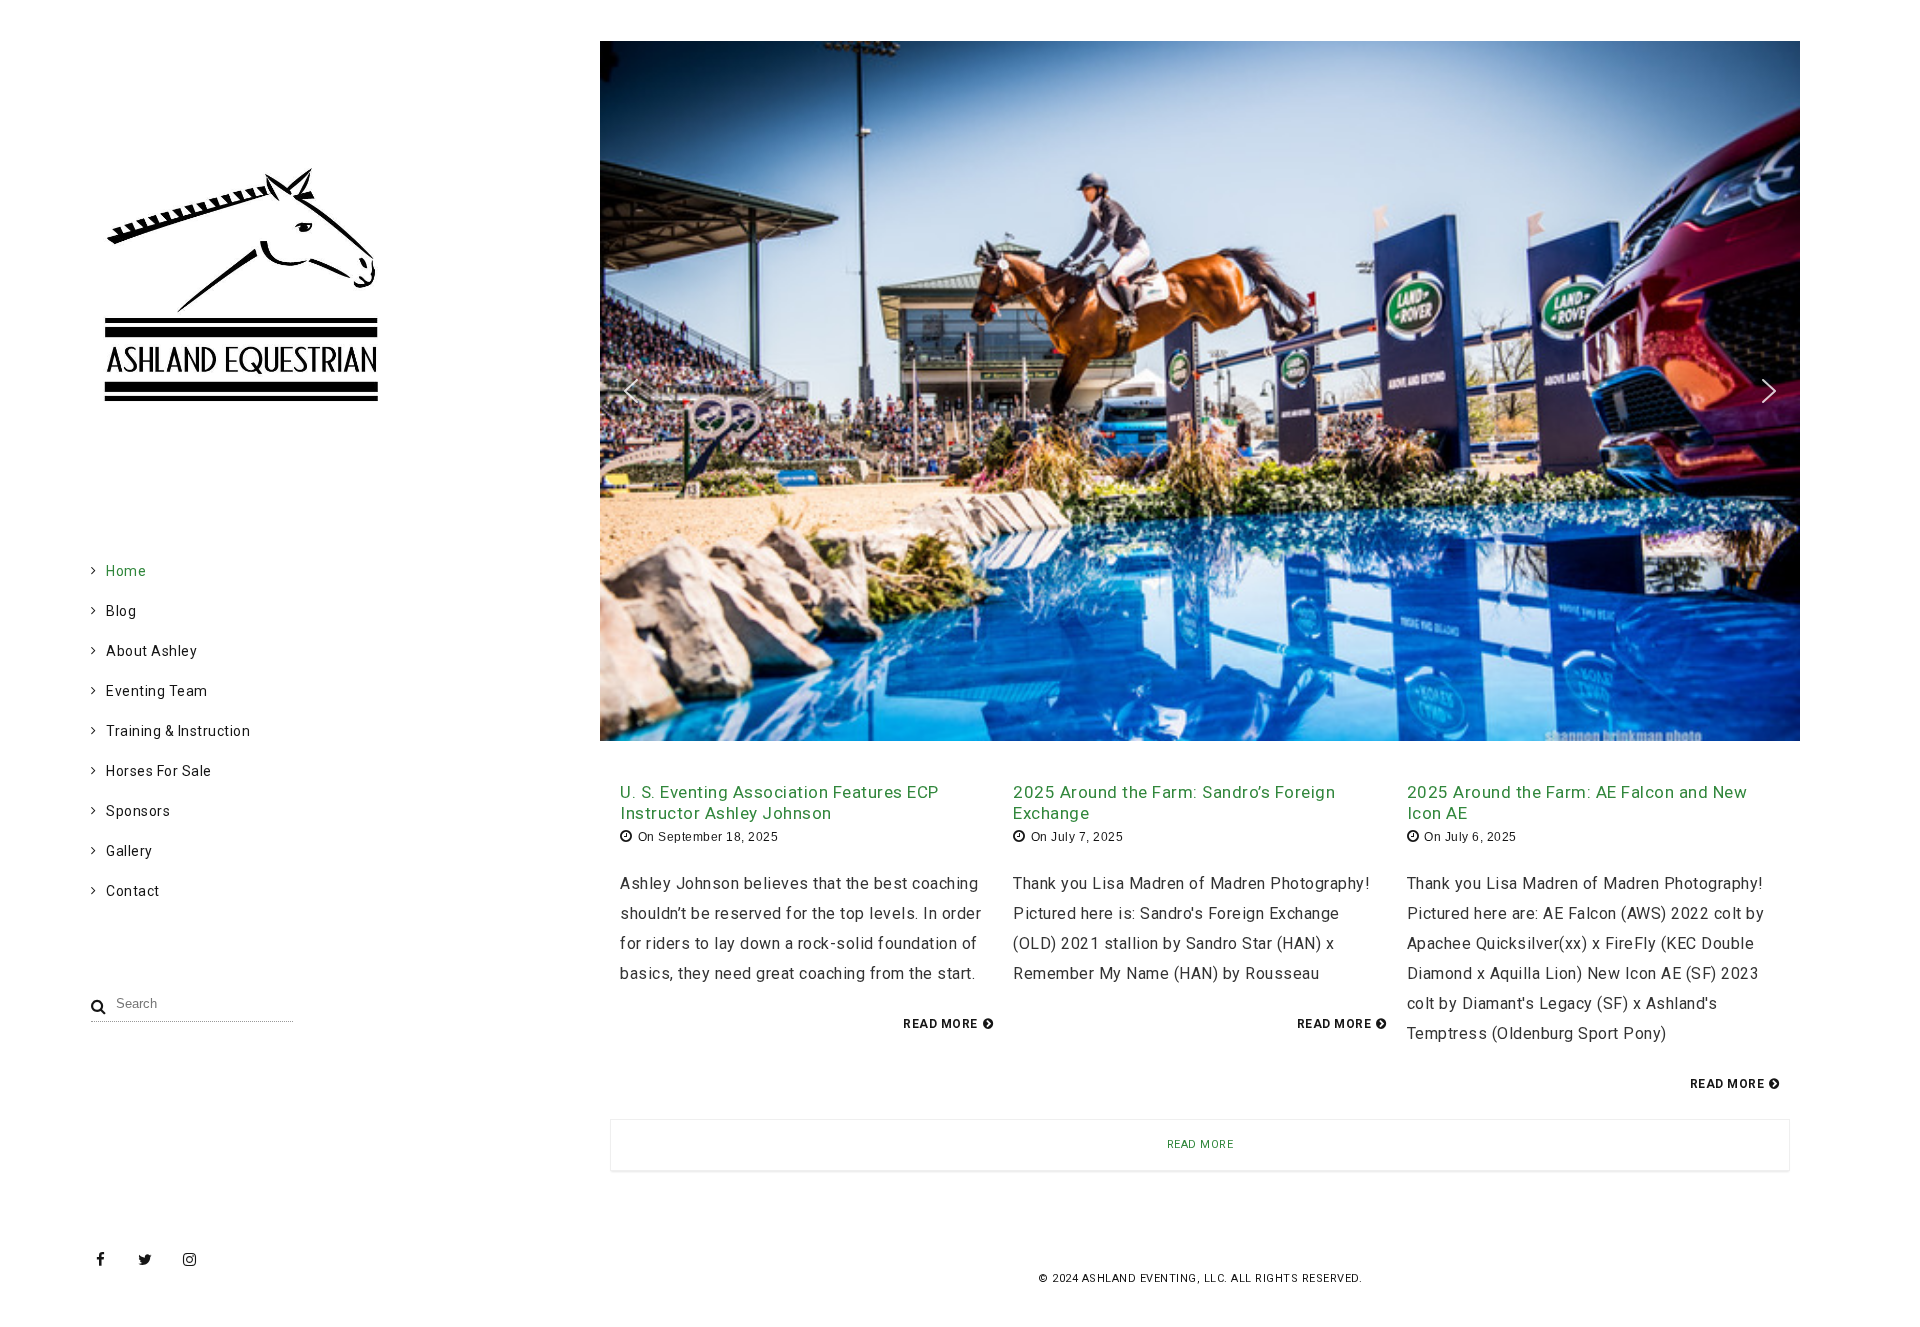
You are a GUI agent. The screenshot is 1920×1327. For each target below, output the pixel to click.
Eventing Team (157, 691)
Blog (121, 611)
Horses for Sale (159, 771)
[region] (1200, 391)
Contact (133, 891)
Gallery (129, 851)
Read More (1200, 1144)
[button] (631, 391)
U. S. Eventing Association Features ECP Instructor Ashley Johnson (779, 802)
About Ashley (151, 651)
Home (126, 571)
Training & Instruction (178, 731)
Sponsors (138, 811)
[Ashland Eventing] (240, 396)
